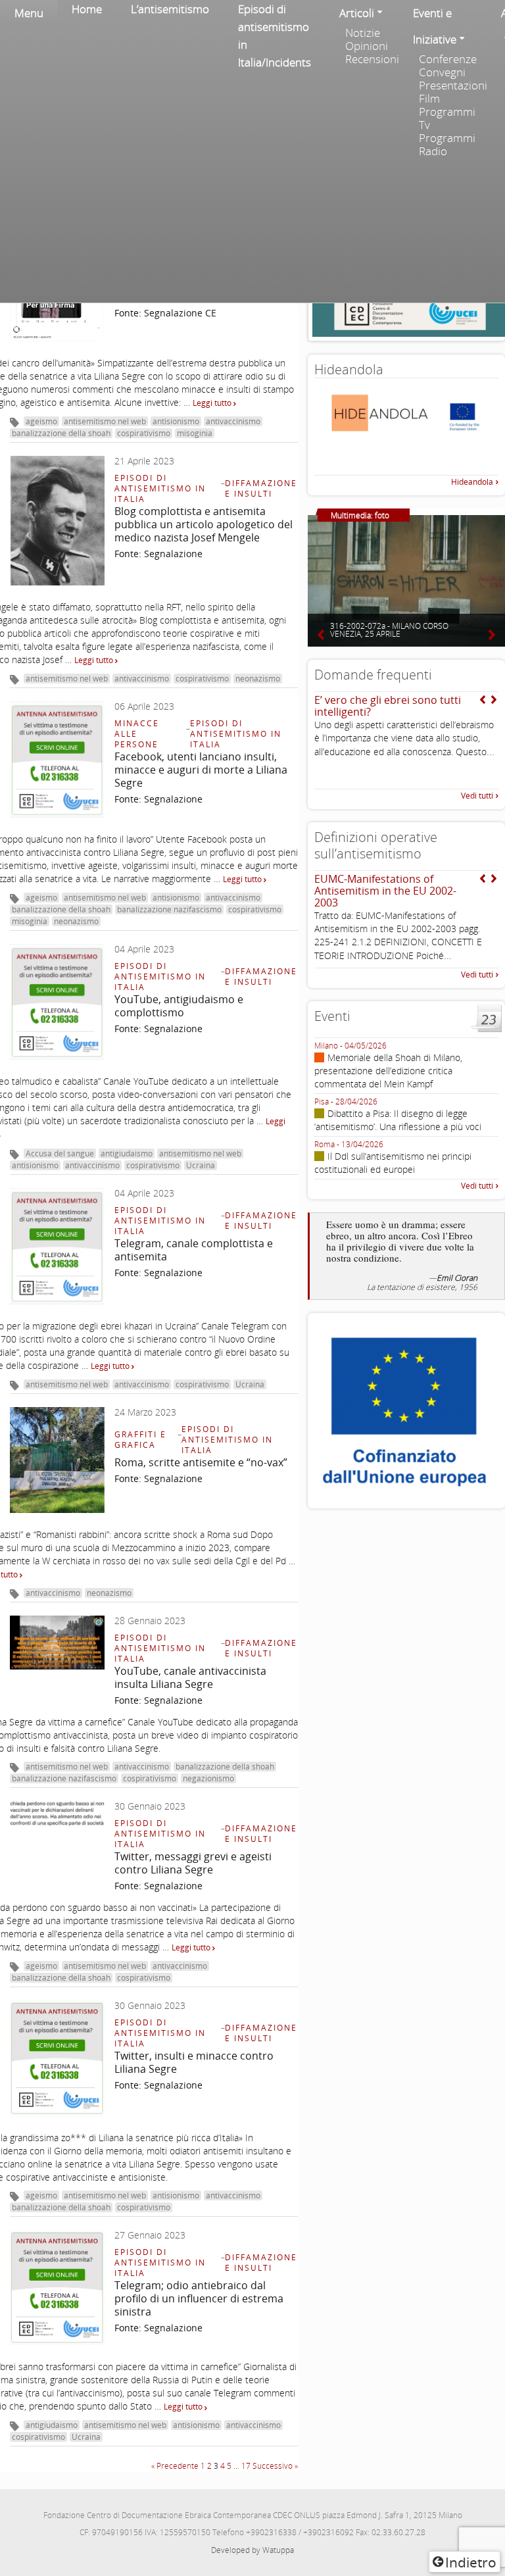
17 (246, 2466)
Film (429, 99)
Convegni (442, 72)
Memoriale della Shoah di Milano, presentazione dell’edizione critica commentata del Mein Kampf (388, 1071)
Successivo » (275, 2466)
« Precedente (175, 2466)
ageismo (41, 421)
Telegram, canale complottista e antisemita (194, 1250)
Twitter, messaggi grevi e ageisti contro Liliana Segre (193, 1863)
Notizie (363, 33)
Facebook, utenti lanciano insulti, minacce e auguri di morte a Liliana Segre (201, 770)
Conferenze (448, 59)
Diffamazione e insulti (261, 488)
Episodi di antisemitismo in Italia (160, 488)
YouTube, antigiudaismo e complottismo (179, 1006)
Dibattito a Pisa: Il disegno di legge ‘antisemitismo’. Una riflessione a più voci (398, 1120)
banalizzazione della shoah (61, 433)
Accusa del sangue (60, 1153)
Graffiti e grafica (140, 1440)
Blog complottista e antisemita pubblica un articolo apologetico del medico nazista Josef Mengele (204, 524)
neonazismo (258, 679)
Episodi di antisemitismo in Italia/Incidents (275, 36)
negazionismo (208, 1778)
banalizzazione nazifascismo (169, 909)
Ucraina (201, 1165)
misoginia (195, 433)
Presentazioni (453, 86)
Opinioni (367, 46)
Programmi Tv (447, 118)
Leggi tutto (213, 403)
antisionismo (176, 421)
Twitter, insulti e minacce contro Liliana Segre (194, 2062)
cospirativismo (144, 433)
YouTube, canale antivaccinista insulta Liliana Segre (190, 1677)
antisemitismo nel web (105, 421)
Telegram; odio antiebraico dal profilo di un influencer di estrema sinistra (199, 2298)
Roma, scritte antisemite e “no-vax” (201, 1462)
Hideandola (472, 482)
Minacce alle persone (137, 734)
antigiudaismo (127, 1153)
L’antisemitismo (170, 9)
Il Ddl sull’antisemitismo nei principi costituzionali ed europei (393, 1163)
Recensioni (372, 59)
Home (87, 9)
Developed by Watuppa (252, 2550)
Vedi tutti (477, 796)
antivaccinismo (233, 421)
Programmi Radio (447, 145)
